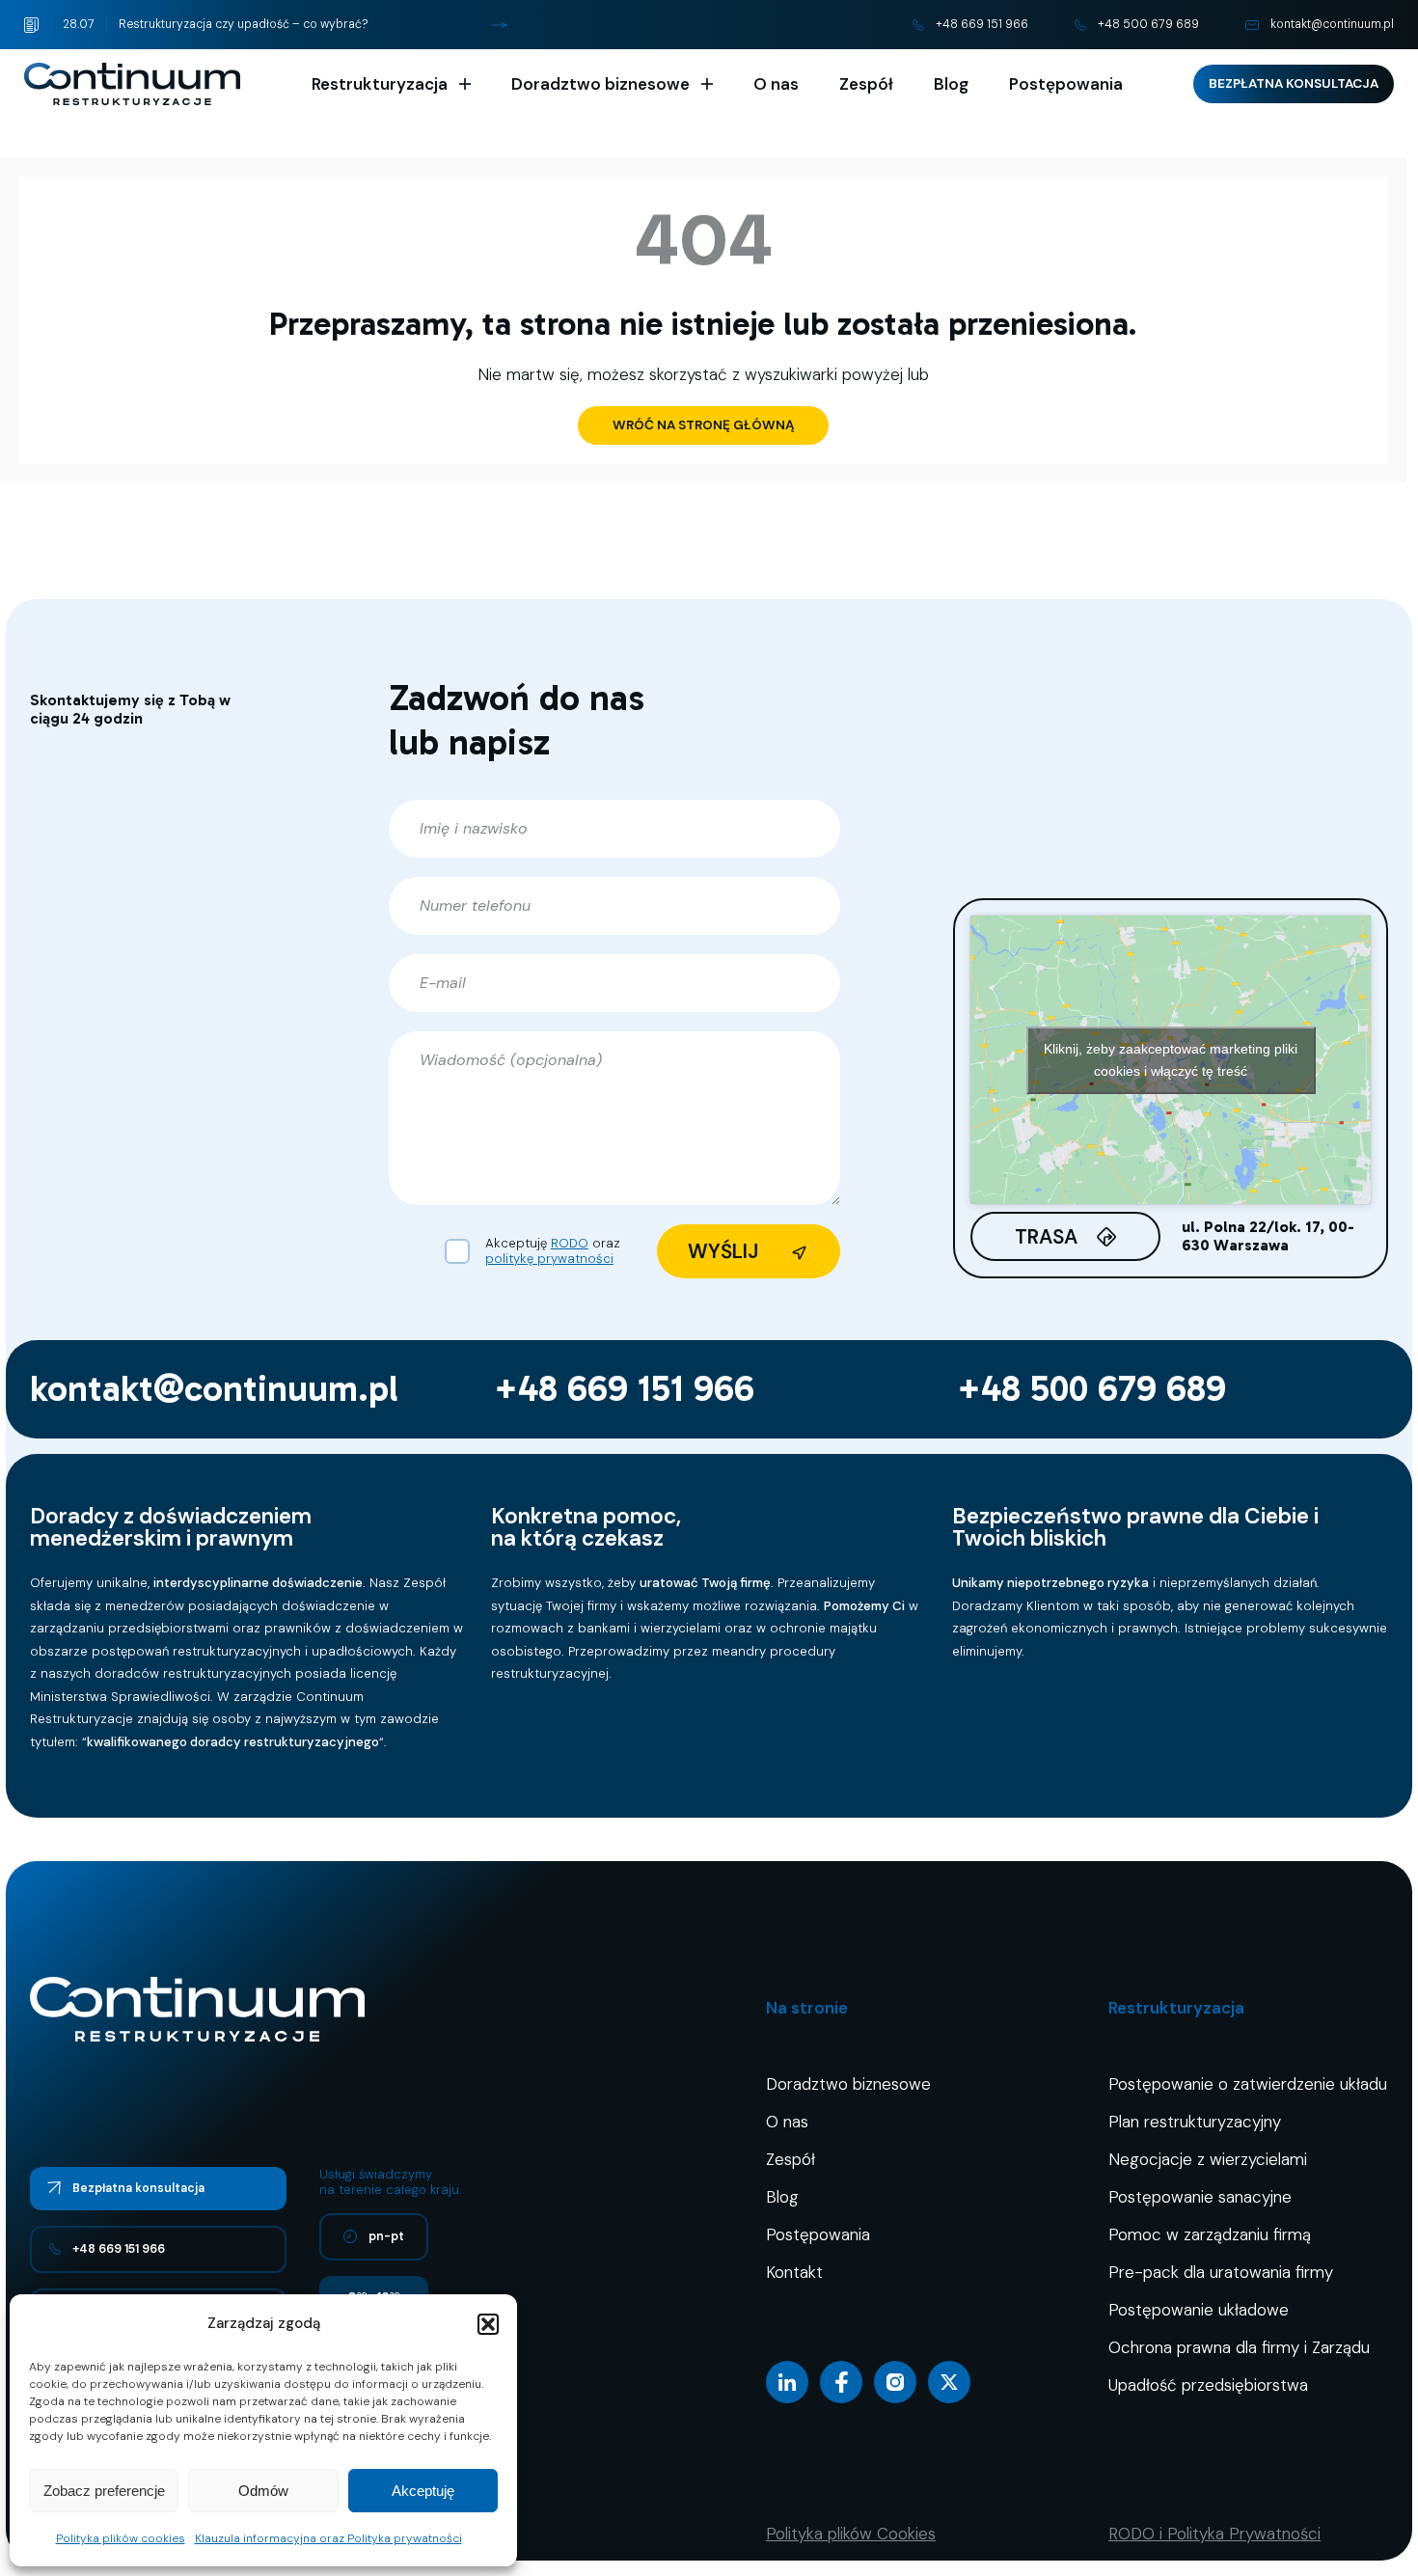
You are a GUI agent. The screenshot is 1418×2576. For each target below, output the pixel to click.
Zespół (866, 84)
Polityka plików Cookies (851, 2534)
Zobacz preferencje (104, 2491)
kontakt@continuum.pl (1332, 24)
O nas (776, 84)
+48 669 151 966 (982, 24)
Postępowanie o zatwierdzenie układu (1248, 2084)
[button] (488, 2324)
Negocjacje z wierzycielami (1208, 2159)
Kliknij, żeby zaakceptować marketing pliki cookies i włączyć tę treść (1171, 1060)
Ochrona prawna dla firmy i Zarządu (1239, 2347)
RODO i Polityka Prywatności (1214, 2534)
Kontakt (794, 2272)
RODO (570, 1243)
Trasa (1046, 1236)
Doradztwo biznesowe (600, 84)
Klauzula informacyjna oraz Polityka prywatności (328, 2538)
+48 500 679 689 (1148, 24)
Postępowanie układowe (1199, 2310)
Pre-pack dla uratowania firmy (1221, 2272)
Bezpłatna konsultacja (1294, 83)
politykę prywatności (549, 1259)
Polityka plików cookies (121, 2538)
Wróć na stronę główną (703, 425)
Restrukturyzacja (380, 84)
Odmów (263, 2491)
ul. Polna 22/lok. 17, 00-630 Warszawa (1268, 1236)
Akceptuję (423, 2491)
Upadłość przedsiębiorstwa (1208, 2385)
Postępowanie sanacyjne (1200, 2197)
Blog (951, 84)
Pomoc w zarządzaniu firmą (1210, 2234)
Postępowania (1066, 84)
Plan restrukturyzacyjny (1195, 2122)
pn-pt (386, 2236)
